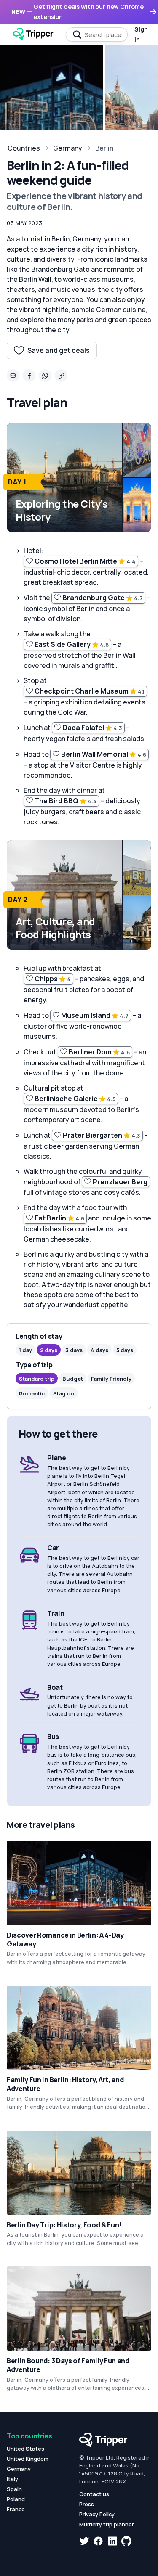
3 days (74, 1350)
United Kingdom (28, 2459)
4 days (99, 1350)
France (16, 2509)
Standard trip (37, 1379)
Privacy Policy (97, 2514)
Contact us (94, 2494)
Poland (16, 2499)
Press (87, 2504)
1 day (25, 1350)
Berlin (104, 148)
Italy (12, 2479)
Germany (68, 148)
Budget (73, 1379)
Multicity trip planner (107, 2524)
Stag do (64, 1393)
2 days (49, 1350)
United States (25, 2449)
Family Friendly (111, 1379)
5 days (125, 1350)
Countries (24, 148)
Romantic (32, 1393)
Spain (14, 2489)
